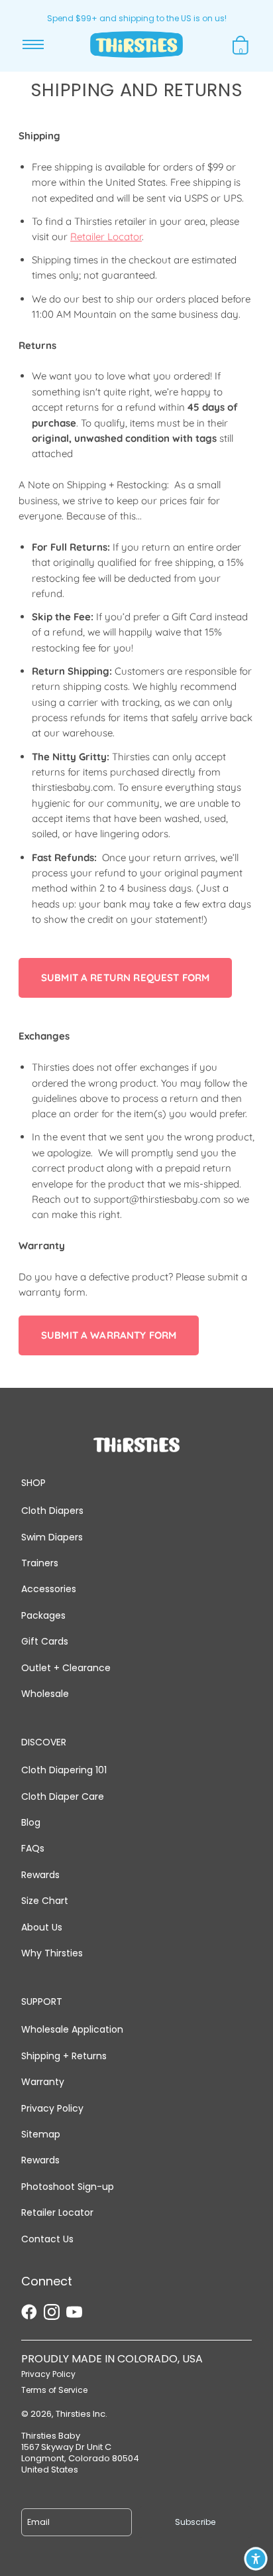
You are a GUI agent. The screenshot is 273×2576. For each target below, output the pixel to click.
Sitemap (41, 2134)
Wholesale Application (72, 2029)
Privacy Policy (52, 2108)
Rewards (40, 1875)
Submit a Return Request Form (125, 978)
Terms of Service (54, 2390)
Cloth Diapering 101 (64, 1770)
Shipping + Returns (64, 2056)
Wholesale (45, 1694)
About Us (42, 1927)
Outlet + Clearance (66, 1668)
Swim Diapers (52, 1537)
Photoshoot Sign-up (68, 2187)
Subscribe (195, 2522)
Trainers (40, 1563)
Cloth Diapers (52, 1511)
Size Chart (45, 1901)
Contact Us (47, 2239)
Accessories (49, 1589)
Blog (31, 1822)
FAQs (33, 1848)
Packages (43, 1615)
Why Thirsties (52, 1953)
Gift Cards (45, 1641)
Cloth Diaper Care (63, 1796)
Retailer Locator (106, 237)
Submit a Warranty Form (109, 1335)
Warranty (43, 2082)
